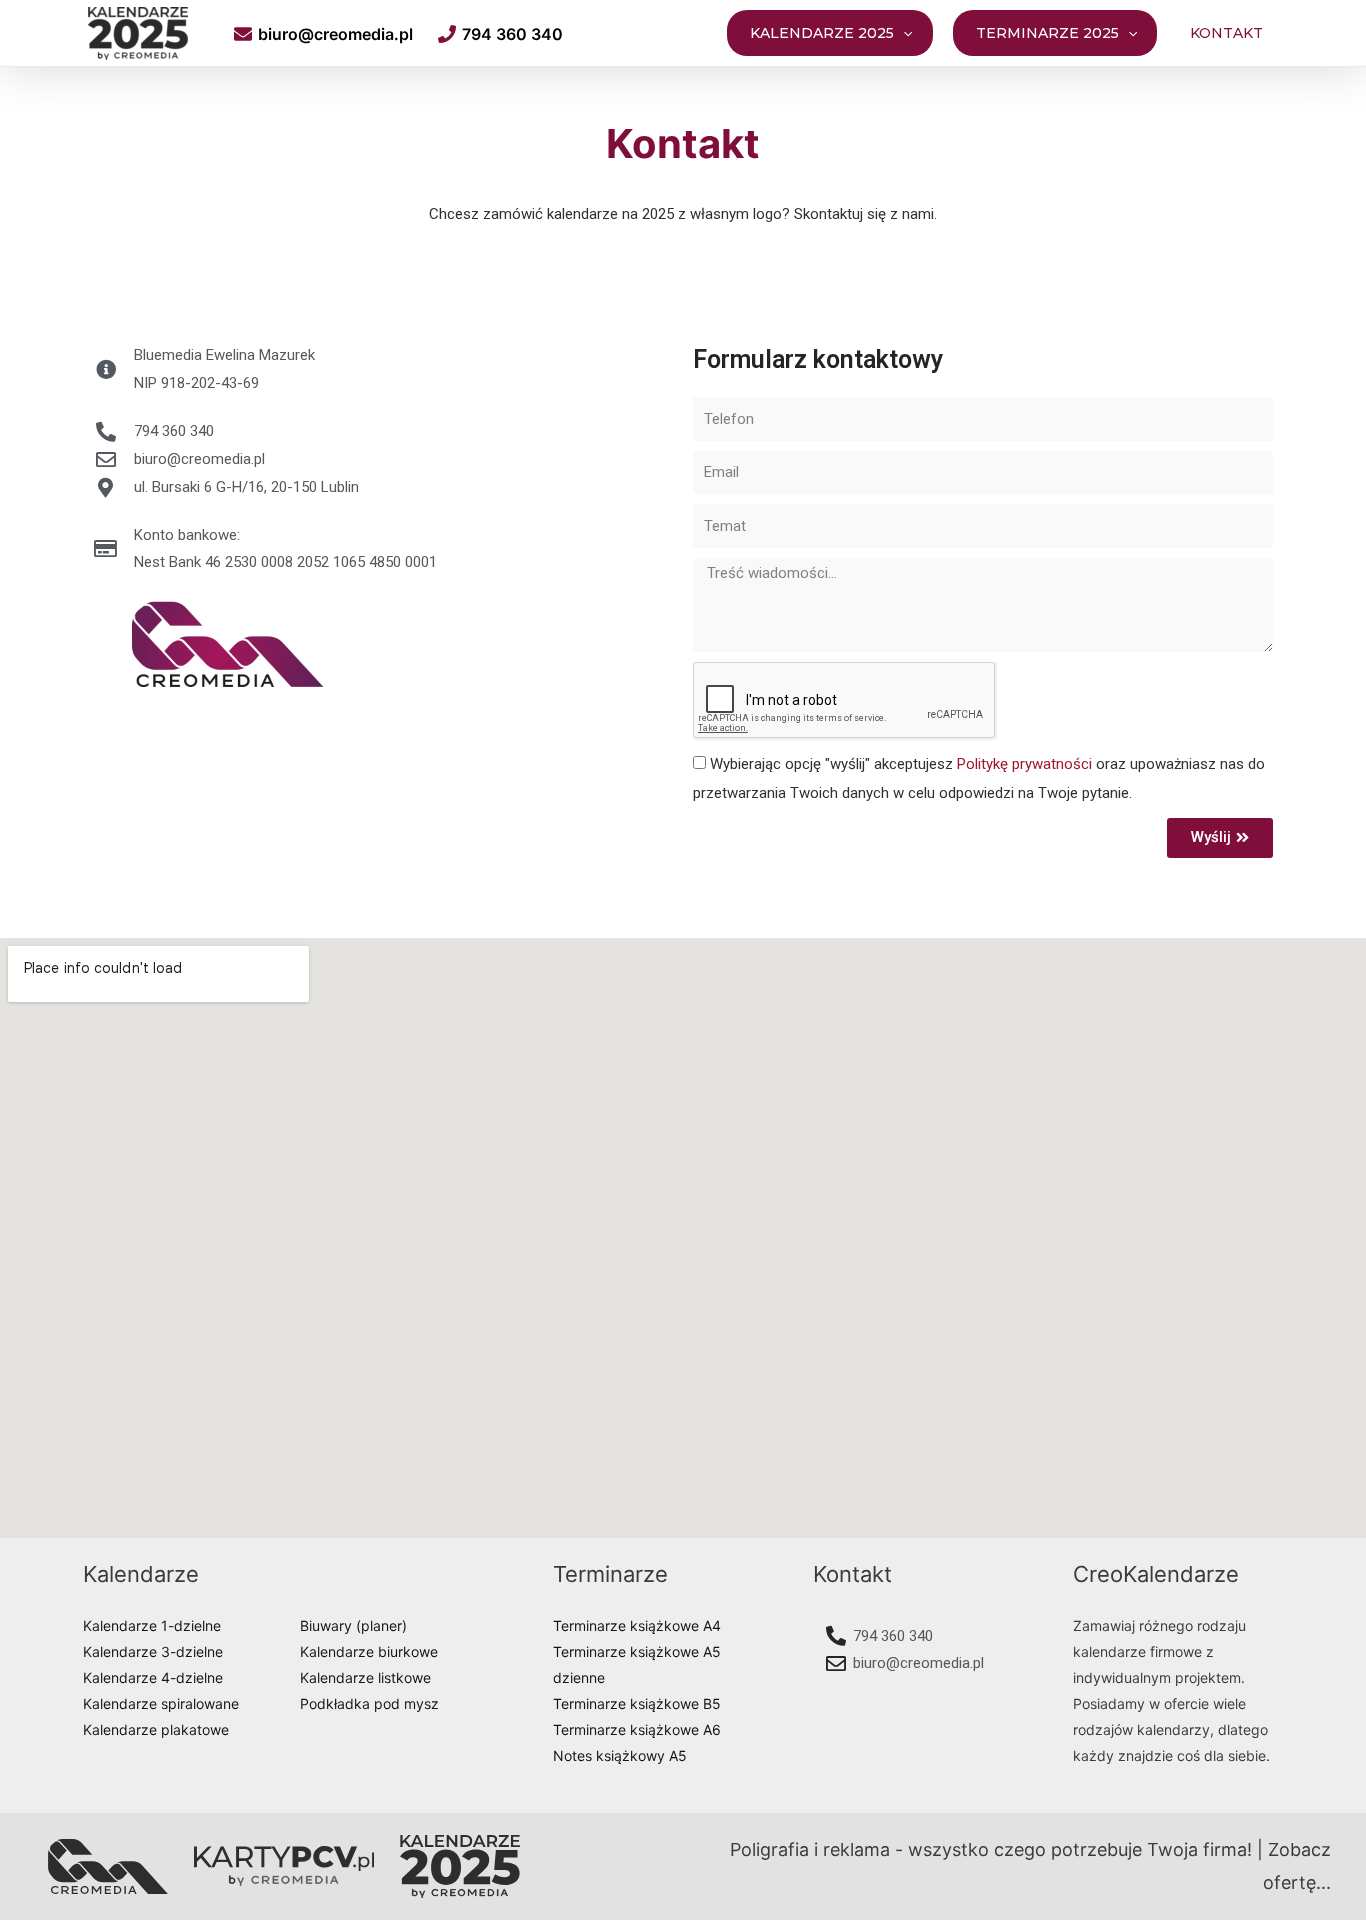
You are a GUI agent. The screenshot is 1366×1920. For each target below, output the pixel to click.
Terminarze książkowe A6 (637, 1729)
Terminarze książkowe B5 (637, 1703)
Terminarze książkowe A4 (637, 1625)
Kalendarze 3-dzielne (153, 1651)
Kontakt (1226, 33)
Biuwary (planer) (353, 1625)
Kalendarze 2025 (822, 33)
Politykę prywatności (1024, 764)
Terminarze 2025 (1047, 33)
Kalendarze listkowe (365, 1677)
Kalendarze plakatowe (156, 1729)
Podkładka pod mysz (369, 1703)
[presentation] (903, 33)
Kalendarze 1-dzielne (152, 1625)
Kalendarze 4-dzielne (153, 1677)
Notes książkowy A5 (620, 1755)
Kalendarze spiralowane (161, 1703)
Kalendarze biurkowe (369, 1651)
